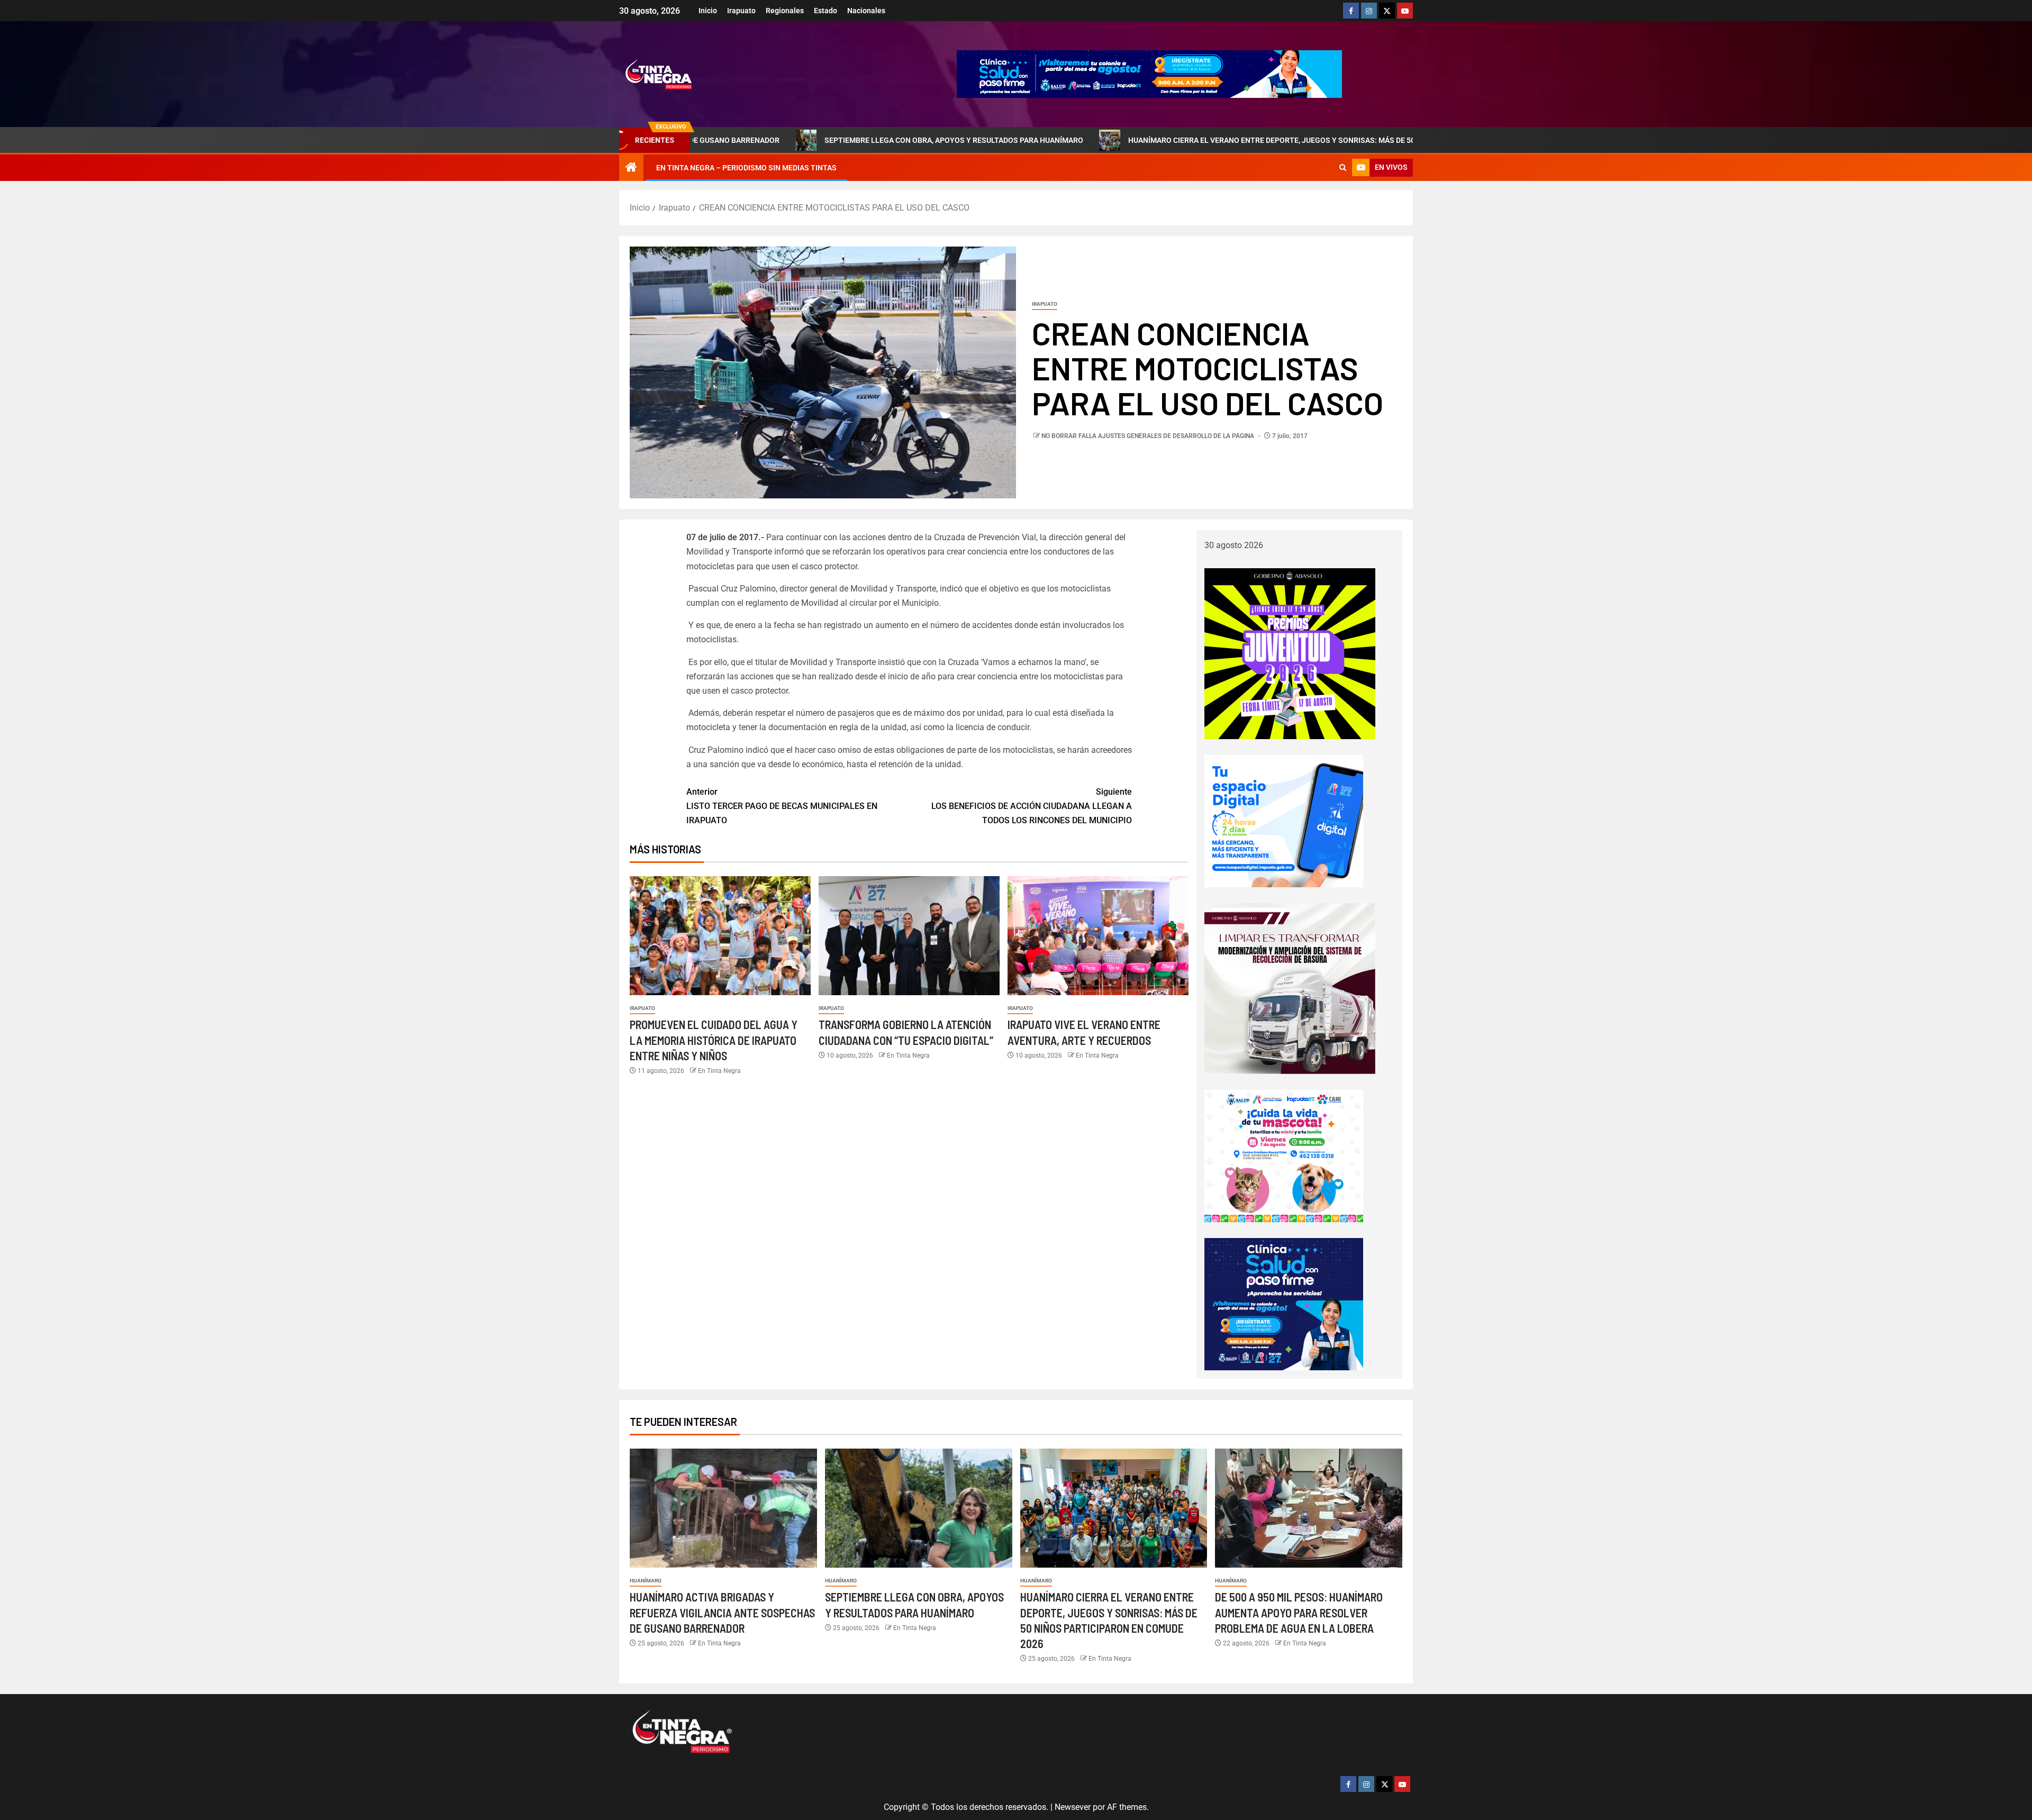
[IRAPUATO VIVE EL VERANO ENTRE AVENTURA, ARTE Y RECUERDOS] (1098, 936)
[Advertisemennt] (1149, 73)
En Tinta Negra (719, 1071)
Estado (825, 11)
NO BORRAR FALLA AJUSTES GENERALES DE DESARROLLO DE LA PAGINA (1149, 436)
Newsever (1073, 1807)
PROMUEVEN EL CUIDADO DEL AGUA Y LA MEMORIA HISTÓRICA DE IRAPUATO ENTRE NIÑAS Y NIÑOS (714, 1040)
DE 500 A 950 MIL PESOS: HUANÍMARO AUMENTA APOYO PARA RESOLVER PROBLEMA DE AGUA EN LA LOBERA (1299, 1612)
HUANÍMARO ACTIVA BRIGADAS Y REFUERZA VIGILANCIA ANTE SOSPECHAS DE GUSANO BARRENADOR (722, 1612)
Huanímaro (646, 1581)
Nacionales (866, 11)
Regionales (785, 11)
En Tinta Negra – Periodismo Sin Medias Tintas (746, 168)
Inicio (708, 11)
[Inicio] (631, 168)
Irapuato (741, 11)
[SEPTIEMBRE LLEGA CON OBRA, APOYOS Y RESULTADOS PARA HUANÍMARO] (919, 1508)
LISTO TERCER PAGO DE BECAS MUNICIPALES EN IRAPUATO (782, 806)
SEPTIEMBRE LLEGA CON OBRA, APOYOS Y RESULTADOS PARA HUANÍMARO (801, 140)
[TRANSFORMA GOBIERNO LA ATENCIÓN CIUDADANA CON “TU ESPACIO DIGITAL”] (909, 936)
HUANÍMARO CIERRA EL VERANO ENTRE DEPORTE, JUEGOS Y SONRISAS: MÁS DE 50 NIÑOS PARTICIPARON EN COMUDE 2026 (1188, 140)
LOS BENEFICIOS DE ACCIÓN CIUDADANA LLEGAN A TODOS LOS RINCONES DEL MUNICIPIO (1032, 806)
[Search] (1343, 168)
